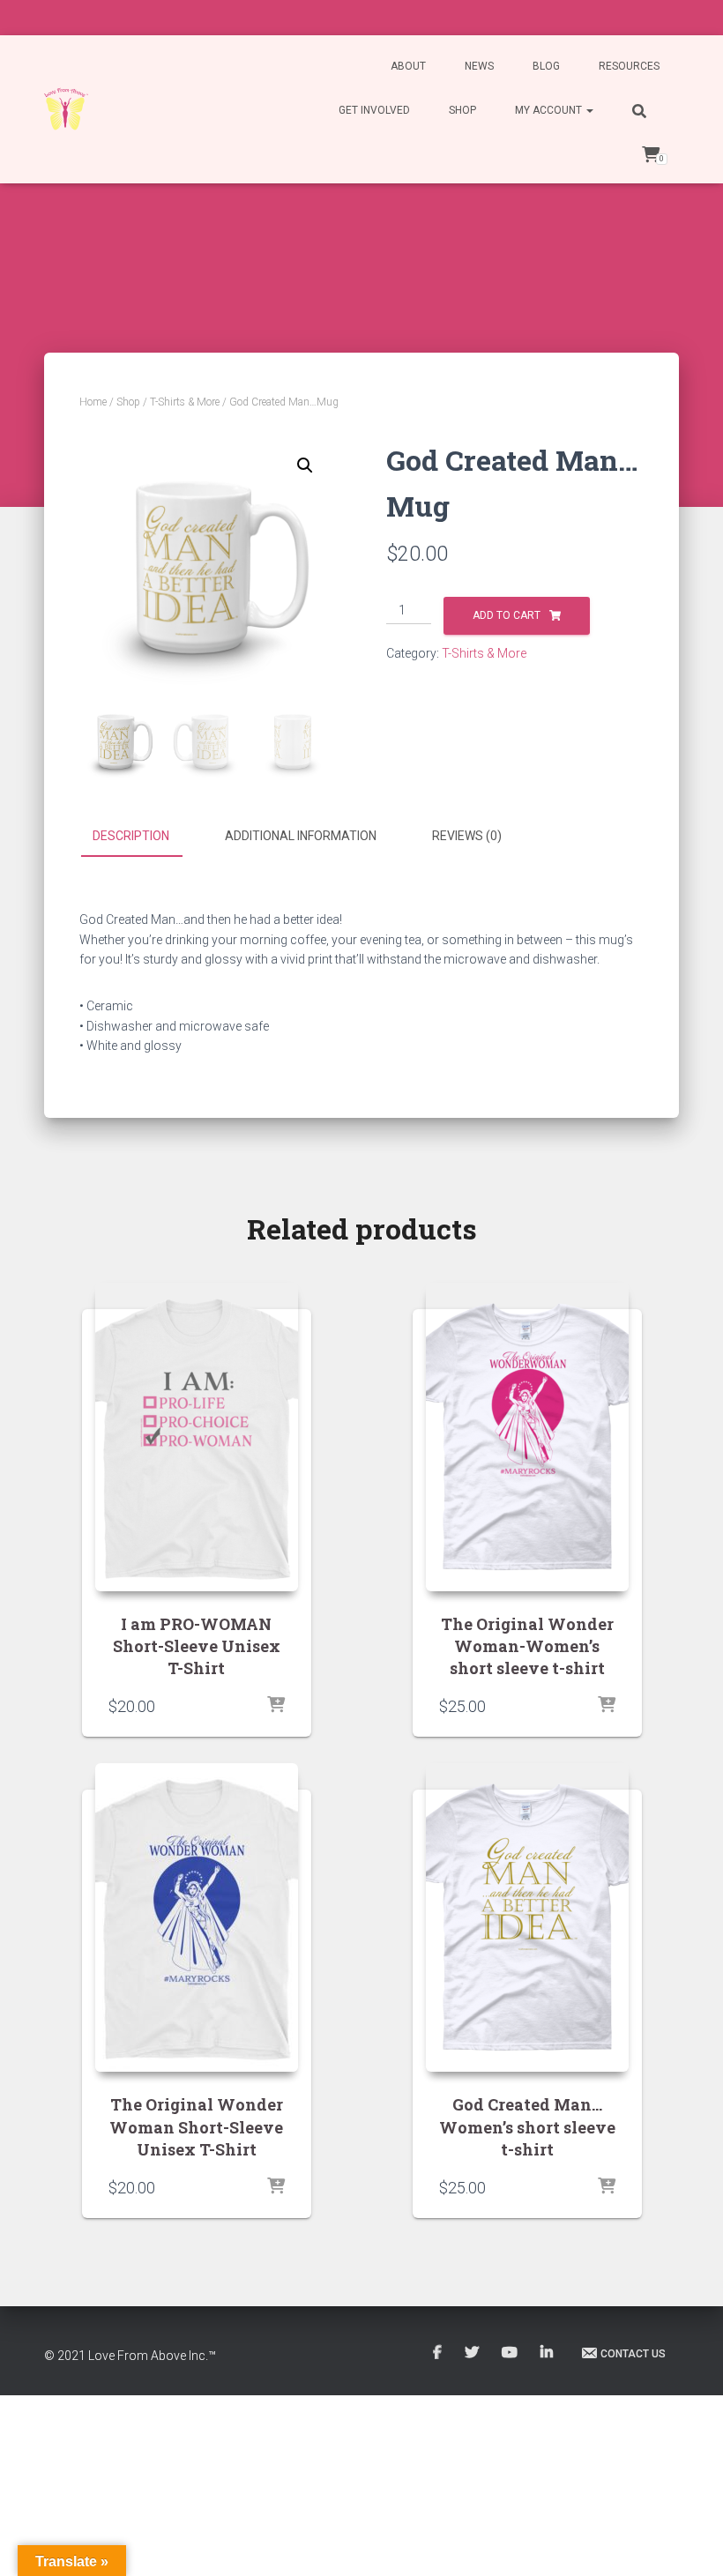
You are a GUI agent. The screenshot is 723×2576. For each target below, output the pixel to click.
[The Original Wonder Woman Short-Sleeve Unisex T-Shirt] (197, 1917)
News (479, 66)
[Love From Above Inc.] (66, 109)
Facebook (439, 2353)
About (408, 66)
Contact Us (633, 2354)
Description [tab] (131, 836)
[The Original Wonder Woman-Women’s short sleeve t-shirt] (527, 1437)
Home (93, 402)
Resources (629, 66)
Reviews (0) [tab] (467, 836)
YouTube (511, 2353)
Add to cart (507, 615)
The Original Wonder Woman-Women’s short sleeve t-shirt (527, 1646)
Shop (462, 110)
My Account (550, 110)
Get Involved (374, 110)
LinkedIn (548, 2353)
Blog (546, 66)
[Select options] (276, 1706)
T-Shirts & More (185, 402)
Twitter (473, 2353)
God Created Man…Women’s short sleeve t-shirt (527, 2126)
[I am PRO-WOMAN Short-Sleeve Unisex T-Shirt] (197, 1437)
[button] (305, 465)
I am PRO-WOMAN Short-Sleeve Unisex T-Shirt (197, 1646)
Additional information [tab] (301, 836)
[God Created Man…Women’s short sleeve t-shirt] (527, 1917)
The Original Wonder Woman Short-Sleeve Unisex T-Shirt (196, 2126)
